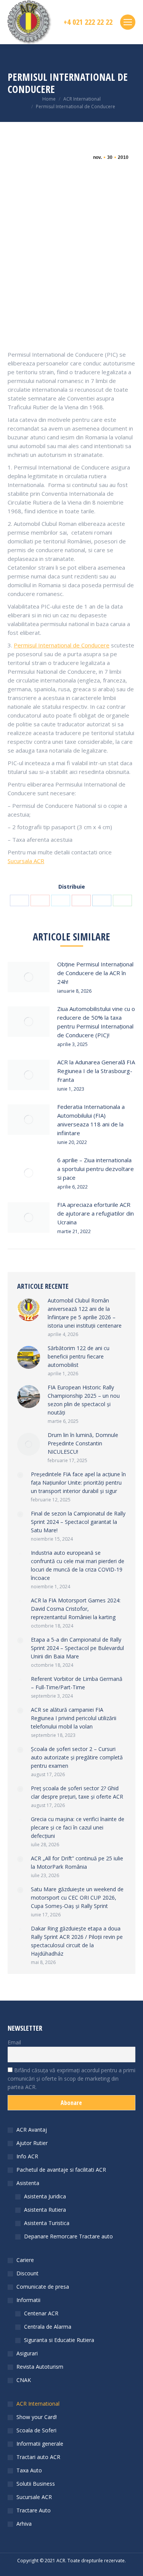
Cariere (25, 2260)
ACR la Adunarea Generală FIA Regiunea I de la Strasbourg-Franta (96, 1071)
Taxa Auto (29, 2470)
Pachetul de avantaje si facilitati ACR (61, 2170)
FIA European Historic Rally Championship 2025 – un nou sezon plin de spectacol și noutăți (84, 1400)
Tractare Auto (34, 2510)
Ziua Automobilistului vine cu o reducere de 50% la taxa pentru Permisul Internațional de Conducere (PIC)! (96, 1022)
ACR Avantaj (32, 2130)
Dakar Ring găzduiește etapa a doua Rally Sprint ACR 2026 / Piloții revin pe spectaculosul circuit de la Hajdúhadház (77, 1941)
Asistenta (28, 2183)
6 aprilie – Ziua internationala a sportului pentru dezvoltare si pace (96, 1169)
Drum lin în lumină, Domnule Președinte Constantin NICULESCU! (83, 1443)
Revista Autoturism (40, 2367)
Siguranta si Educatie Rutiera (59, 2340)
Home (49, 99)
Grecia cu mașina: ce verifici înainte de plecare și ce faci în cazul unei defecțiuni (78, 1827)
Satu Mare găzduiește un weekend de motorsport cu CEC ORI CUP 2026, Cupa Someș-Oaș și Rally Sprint (77, 1898)
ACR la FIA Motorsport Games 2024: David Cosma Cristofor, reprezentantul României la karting (76, 1609)
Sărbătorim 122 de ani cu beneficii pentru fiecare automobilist (79, 1356)
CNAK (24, 2380)
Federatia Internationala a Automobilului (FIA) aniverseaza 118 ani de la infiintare (91, 1120)
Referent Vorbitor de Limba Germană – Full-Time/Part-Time (77, 1683)
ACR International (82, 99)
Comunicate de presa (43, 2287)
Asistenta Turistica (47, 2223)
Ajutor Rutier (32, 2143)
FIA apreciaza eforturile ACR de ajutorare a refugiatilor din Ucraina (96, 1213)
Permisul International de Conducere (62, 645)
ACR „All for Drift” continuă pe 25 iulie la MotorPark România (77, 1862)
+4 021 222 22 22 (88, 22)
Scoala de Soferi (36, 2430)
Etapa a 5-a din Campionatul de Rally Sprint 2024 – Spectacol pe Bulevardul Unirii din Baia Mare (77, 1648)
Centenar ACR (41, 2313)
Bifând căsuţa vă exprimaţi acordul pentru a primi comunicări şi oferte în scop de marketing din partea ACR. (71, 2079)
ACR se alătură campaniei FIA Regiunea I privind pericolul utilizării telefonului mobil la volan (74, 1718)
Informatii (28, 2300)
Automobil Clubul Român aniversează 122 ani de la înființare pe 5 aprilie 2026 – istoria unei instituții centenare (85, 1313)
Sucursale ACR (34, 2497)
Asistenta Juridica (45, 2196)
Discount (27, 2273)
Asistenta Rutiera (45, 2210)
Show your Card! (37, 2417)
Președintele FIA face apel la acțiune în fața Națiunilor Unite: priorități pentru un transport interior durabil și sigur (78, 1483)
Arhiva (24, 2524)
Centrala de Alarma (48, 2327)
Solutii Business (36, 2484)
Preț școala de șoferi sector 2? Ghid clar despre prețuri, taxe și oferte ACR (77, 1792)
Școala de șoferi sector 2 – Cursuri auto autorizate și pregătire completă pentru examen (77, 1757)
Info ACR (27, 2156)
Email (14, 2042)
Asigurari (27, 2353)
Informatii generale (40, 2444)
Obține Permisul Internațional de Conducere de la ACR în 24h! (95, 973)
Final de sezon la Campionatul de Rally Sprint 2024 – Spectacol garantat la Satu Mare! (78, 1522)
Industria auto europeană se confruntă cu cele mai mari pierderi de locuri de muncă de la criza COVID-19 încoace (78, 1565)
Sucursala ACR (26, 861)
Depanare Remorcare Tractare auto (68, 2236)
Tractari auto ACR (38, 2457)
